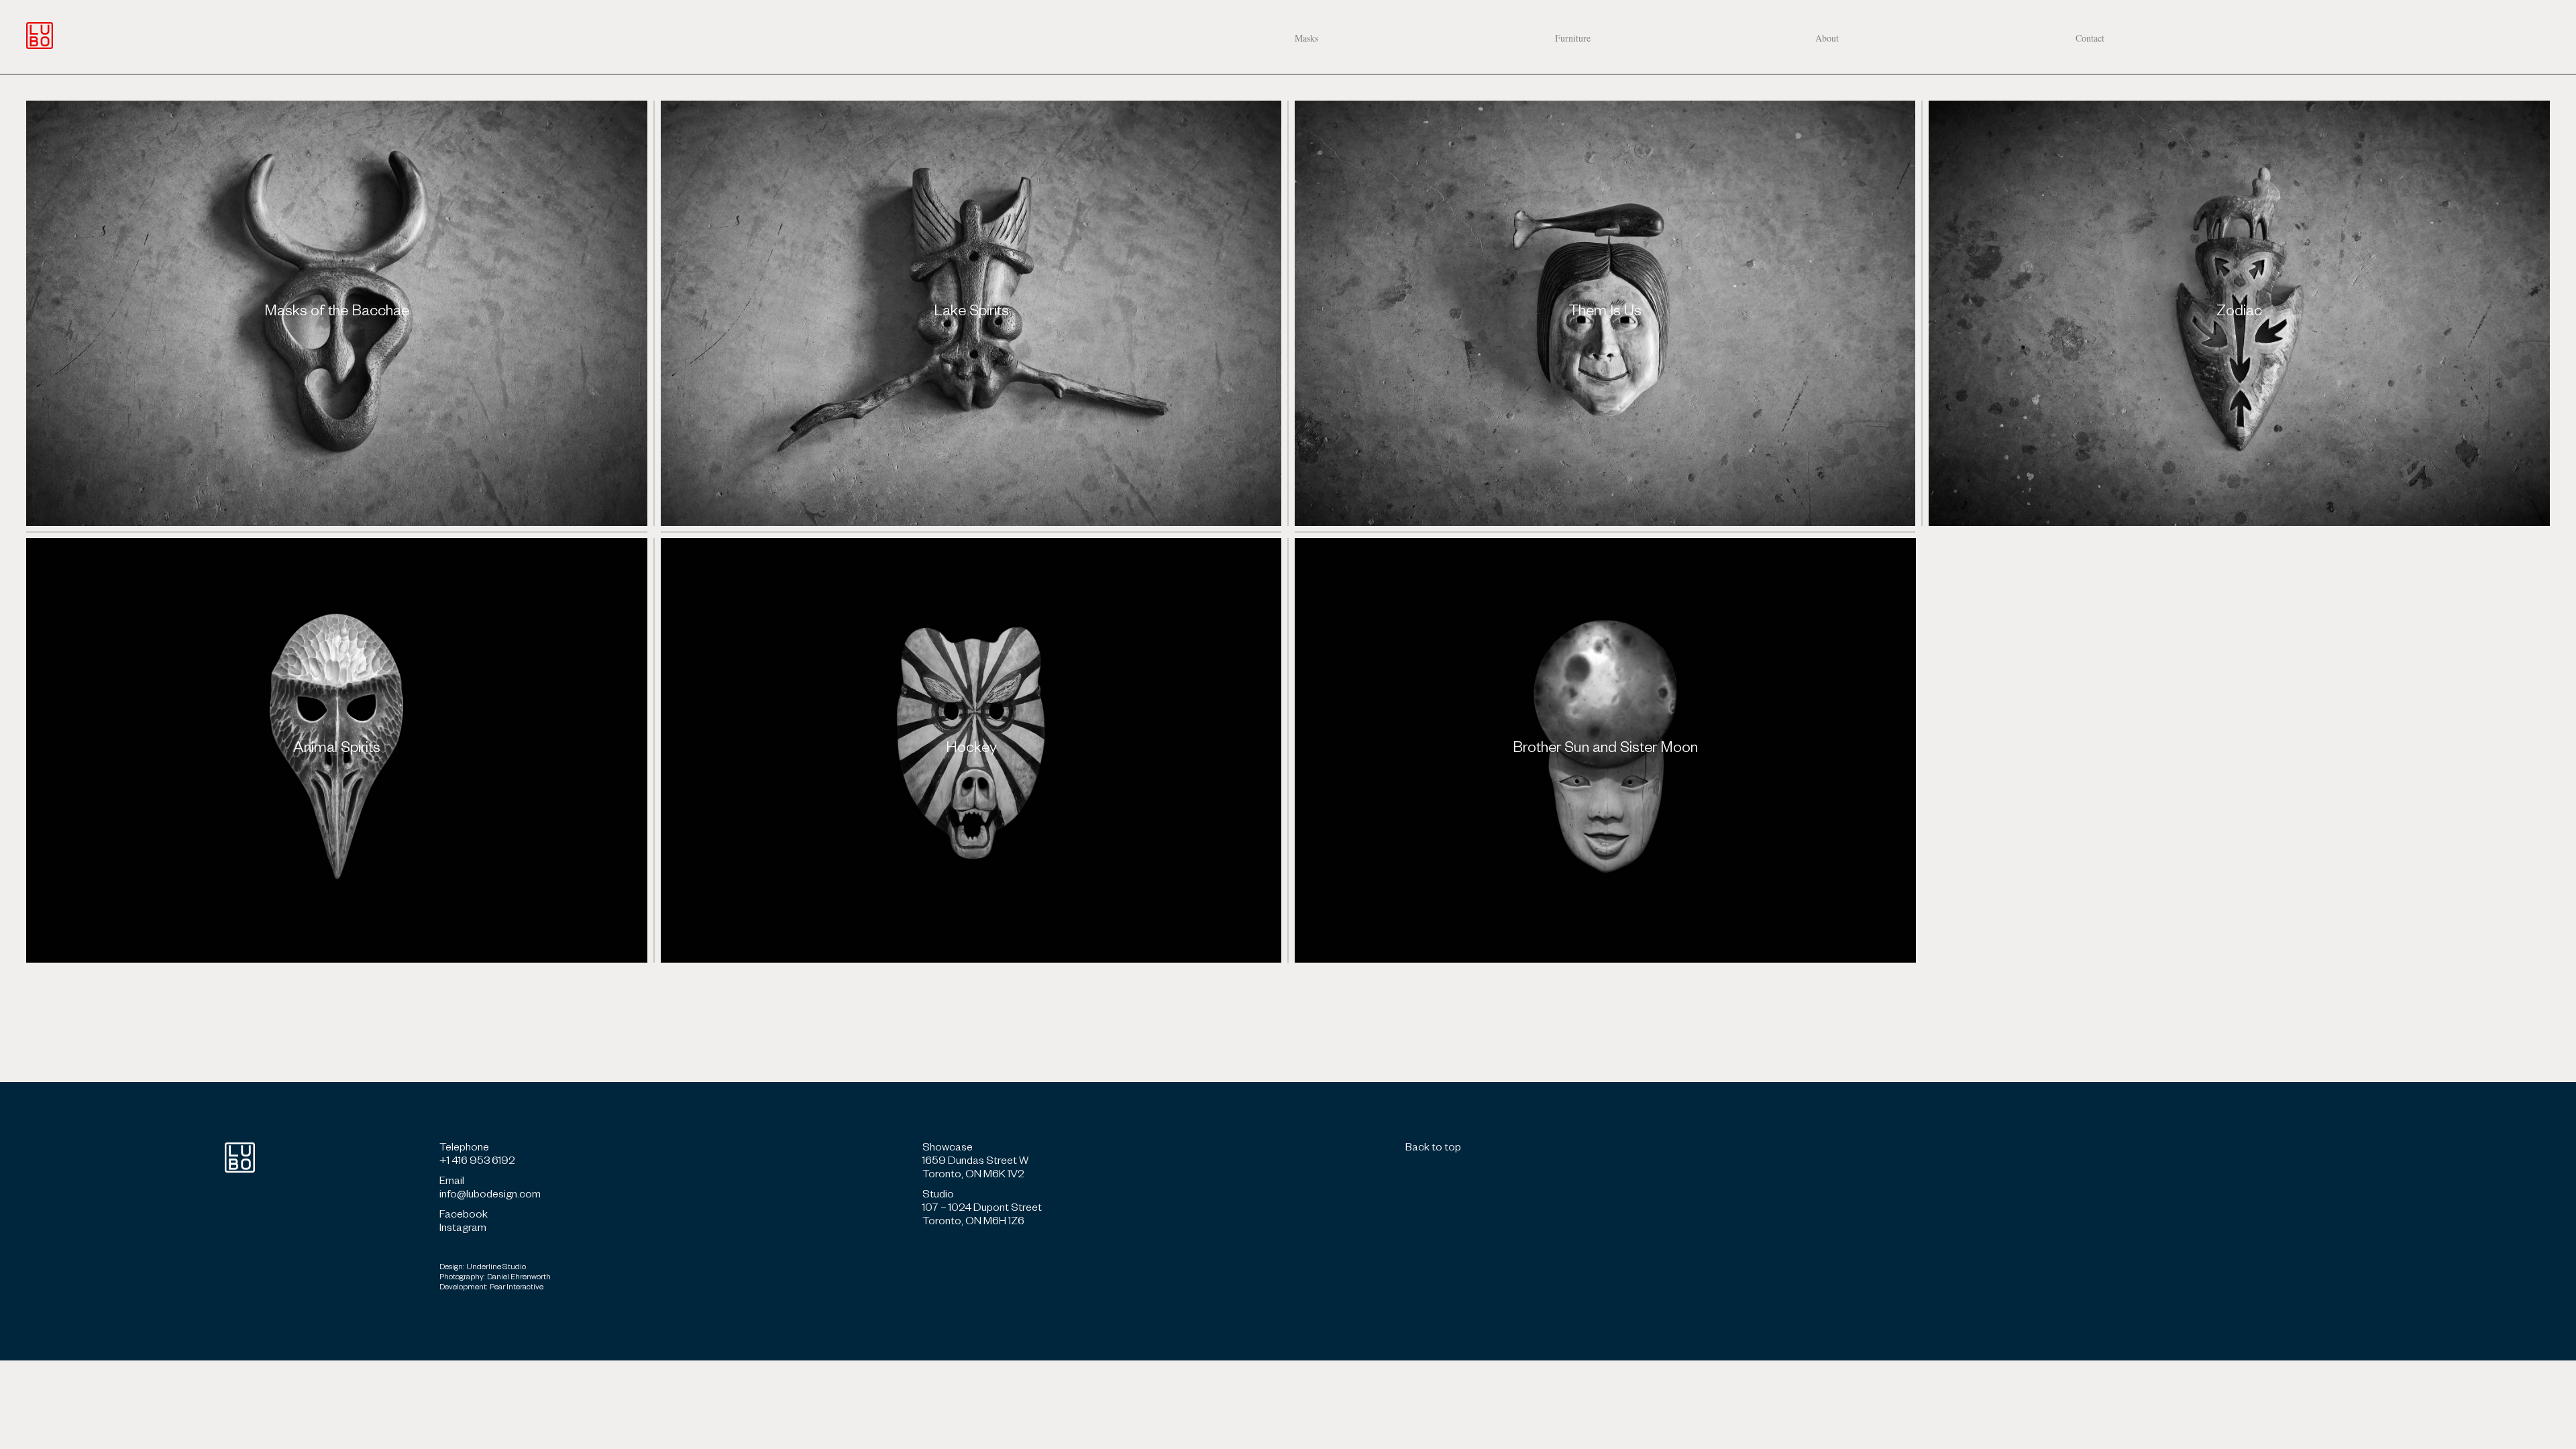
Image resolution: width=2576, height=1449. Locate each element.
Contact (2090, 38)
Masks (1306, 38)
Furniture (1573, 38)
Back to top (1433, 1149)
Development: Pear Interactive (491, 1288)
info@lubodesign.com (490, 1196)
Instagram (463, 1230)
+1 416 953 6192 (477, 1163)
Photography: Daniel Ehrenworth (495, 1278)
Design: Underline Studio (483, 1268)
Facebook (464, 1216)
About (1827, 38)
